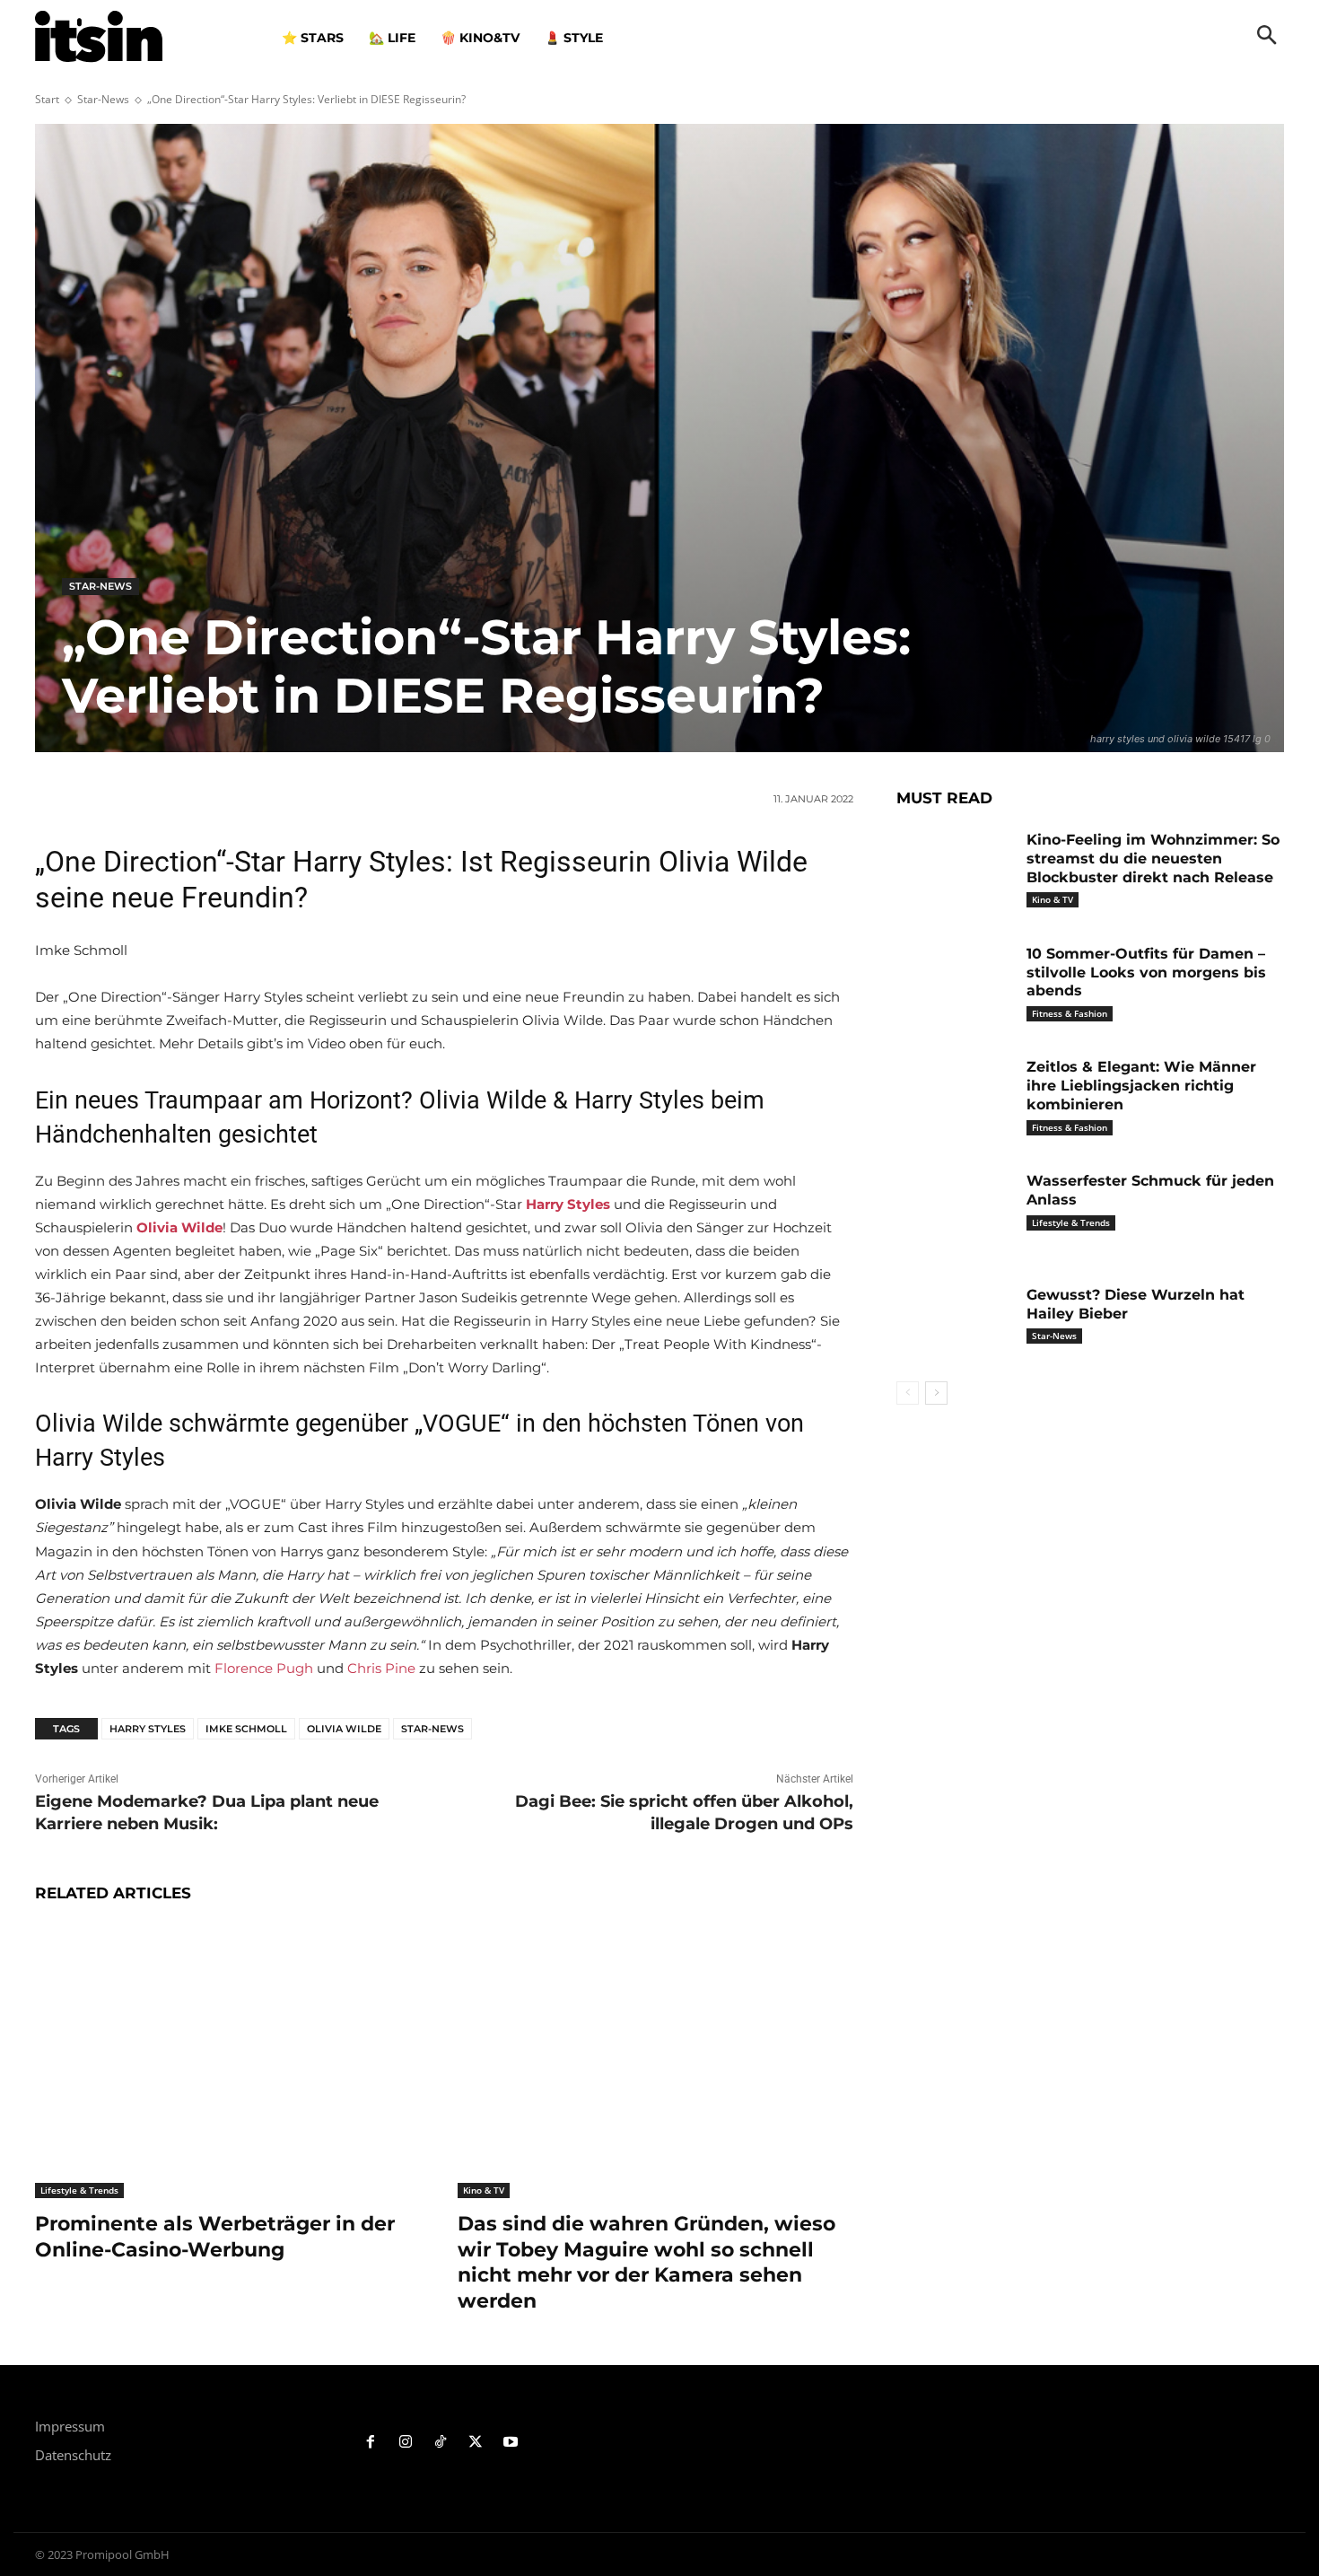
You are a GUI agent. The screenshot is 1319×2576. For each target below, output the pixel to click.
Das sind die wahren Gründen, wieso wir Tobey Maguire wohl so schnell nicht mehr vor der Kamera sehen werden (646, 2262)
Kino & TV (484, 2190)
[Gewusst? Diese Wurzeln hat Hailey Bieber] (955, 1323)
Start (47, 99)
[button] (1267, 37)
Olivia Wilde (344, 1729)
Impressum (70, 2426)
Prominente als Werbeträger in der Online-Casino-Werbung (215, 2237)
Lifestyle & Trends (79, 2190)
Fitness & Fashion (1070, 1013)
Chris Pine (381, 1668)
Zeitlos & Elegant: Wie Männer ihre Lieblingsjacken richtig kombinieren (1141, 1086)
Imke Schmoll (246, 1729)
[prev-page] (908, 1393)
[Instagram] (406, 2443)
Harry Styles (148, 1729)
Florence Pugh (264, 1668)
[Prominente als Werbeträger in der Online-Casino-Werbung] (233, 2060)
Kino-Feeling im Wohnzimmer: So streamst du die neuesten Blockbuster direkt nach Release (1153, 859)
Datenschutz (73, 2455)
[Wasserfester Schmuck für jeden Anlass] (955, 1209)
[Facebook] (371, 2443)
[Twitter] (475, 2443)
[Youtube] (510, 2443)
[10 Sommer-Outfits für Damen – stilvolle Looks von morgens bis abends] (955, 981)
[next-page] (936, 1393)
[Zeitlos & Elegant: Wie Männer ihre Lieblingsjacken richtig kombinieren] (955, 1095)
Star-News (103, 99)
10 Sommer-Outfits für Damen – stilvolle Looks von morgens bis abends (1146, 973)
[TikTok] (441, 2443)
